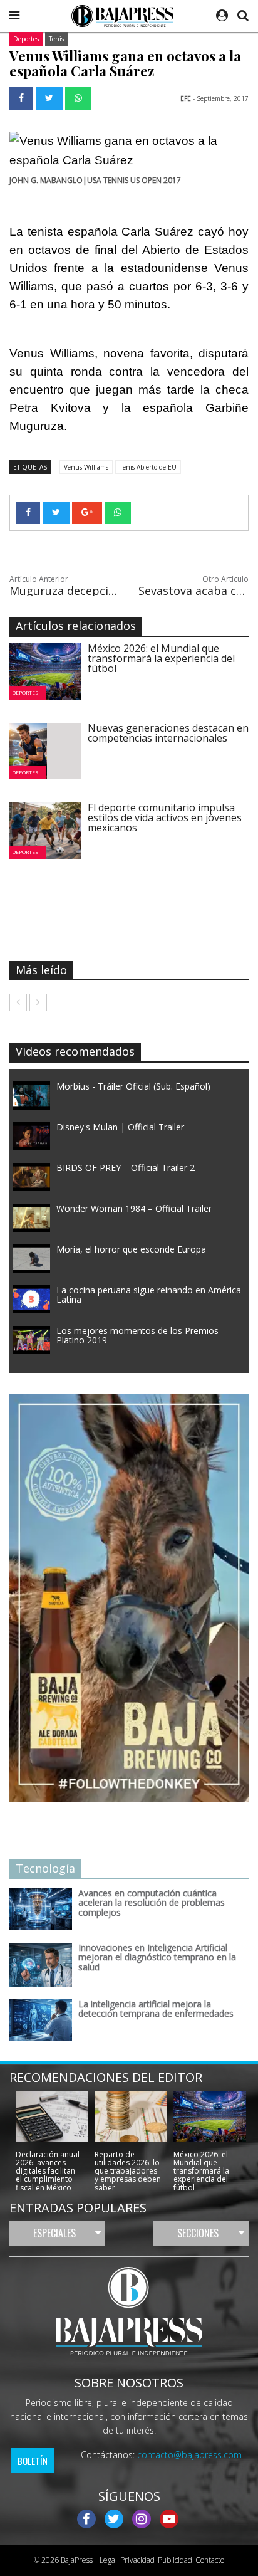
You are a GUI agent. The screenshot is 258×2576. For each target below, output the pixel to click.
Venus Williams (86, 467)
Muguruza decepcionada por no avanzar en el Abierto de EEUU (64, 591)
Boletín (33, 2461)
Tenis (56, 39)
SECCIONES (198, 2233)
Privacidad (137, 2560)
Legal (106, 2560)
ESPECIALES (54, 2233)
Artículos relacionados (76, 626)
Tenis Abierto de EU (148, 467)
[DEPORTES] (52, 670)
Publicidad (175, 2560)
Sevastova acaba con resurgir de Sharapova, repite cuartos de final (194, 591)
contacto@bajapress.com (189, 2455)
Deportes (26, 39)
